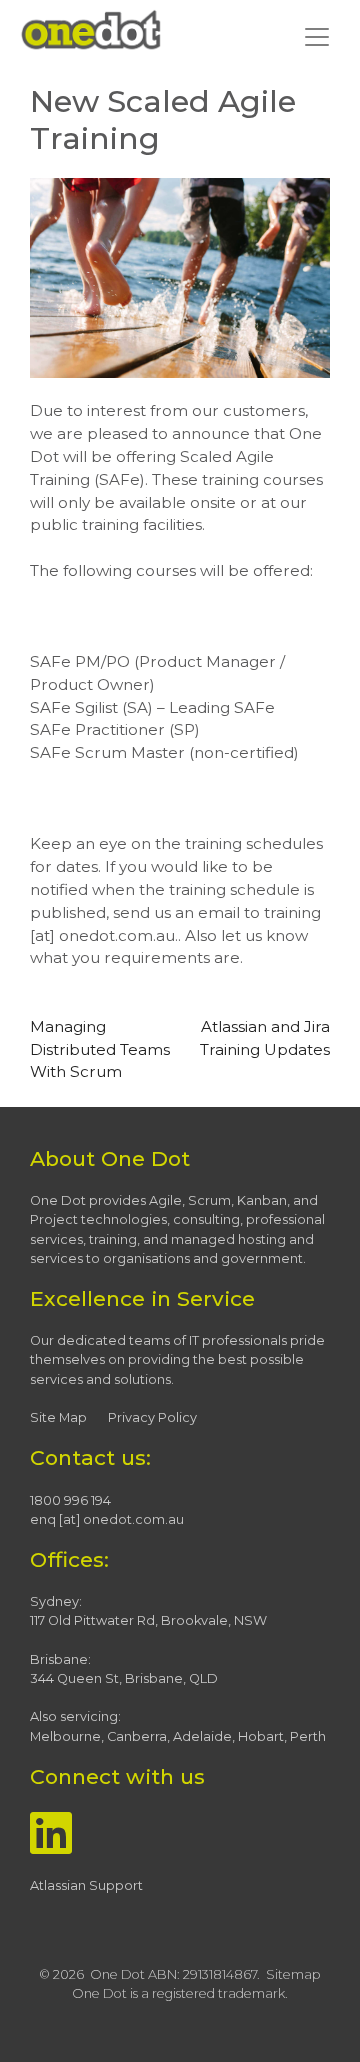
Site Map (58, 1417)
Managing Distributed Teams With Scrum (100, 1049)
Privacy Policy (152, 1417)
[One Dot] (91, 30)
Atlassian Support (86, 1885)
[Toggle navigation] (317, 37)
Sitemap (293, 1974)
